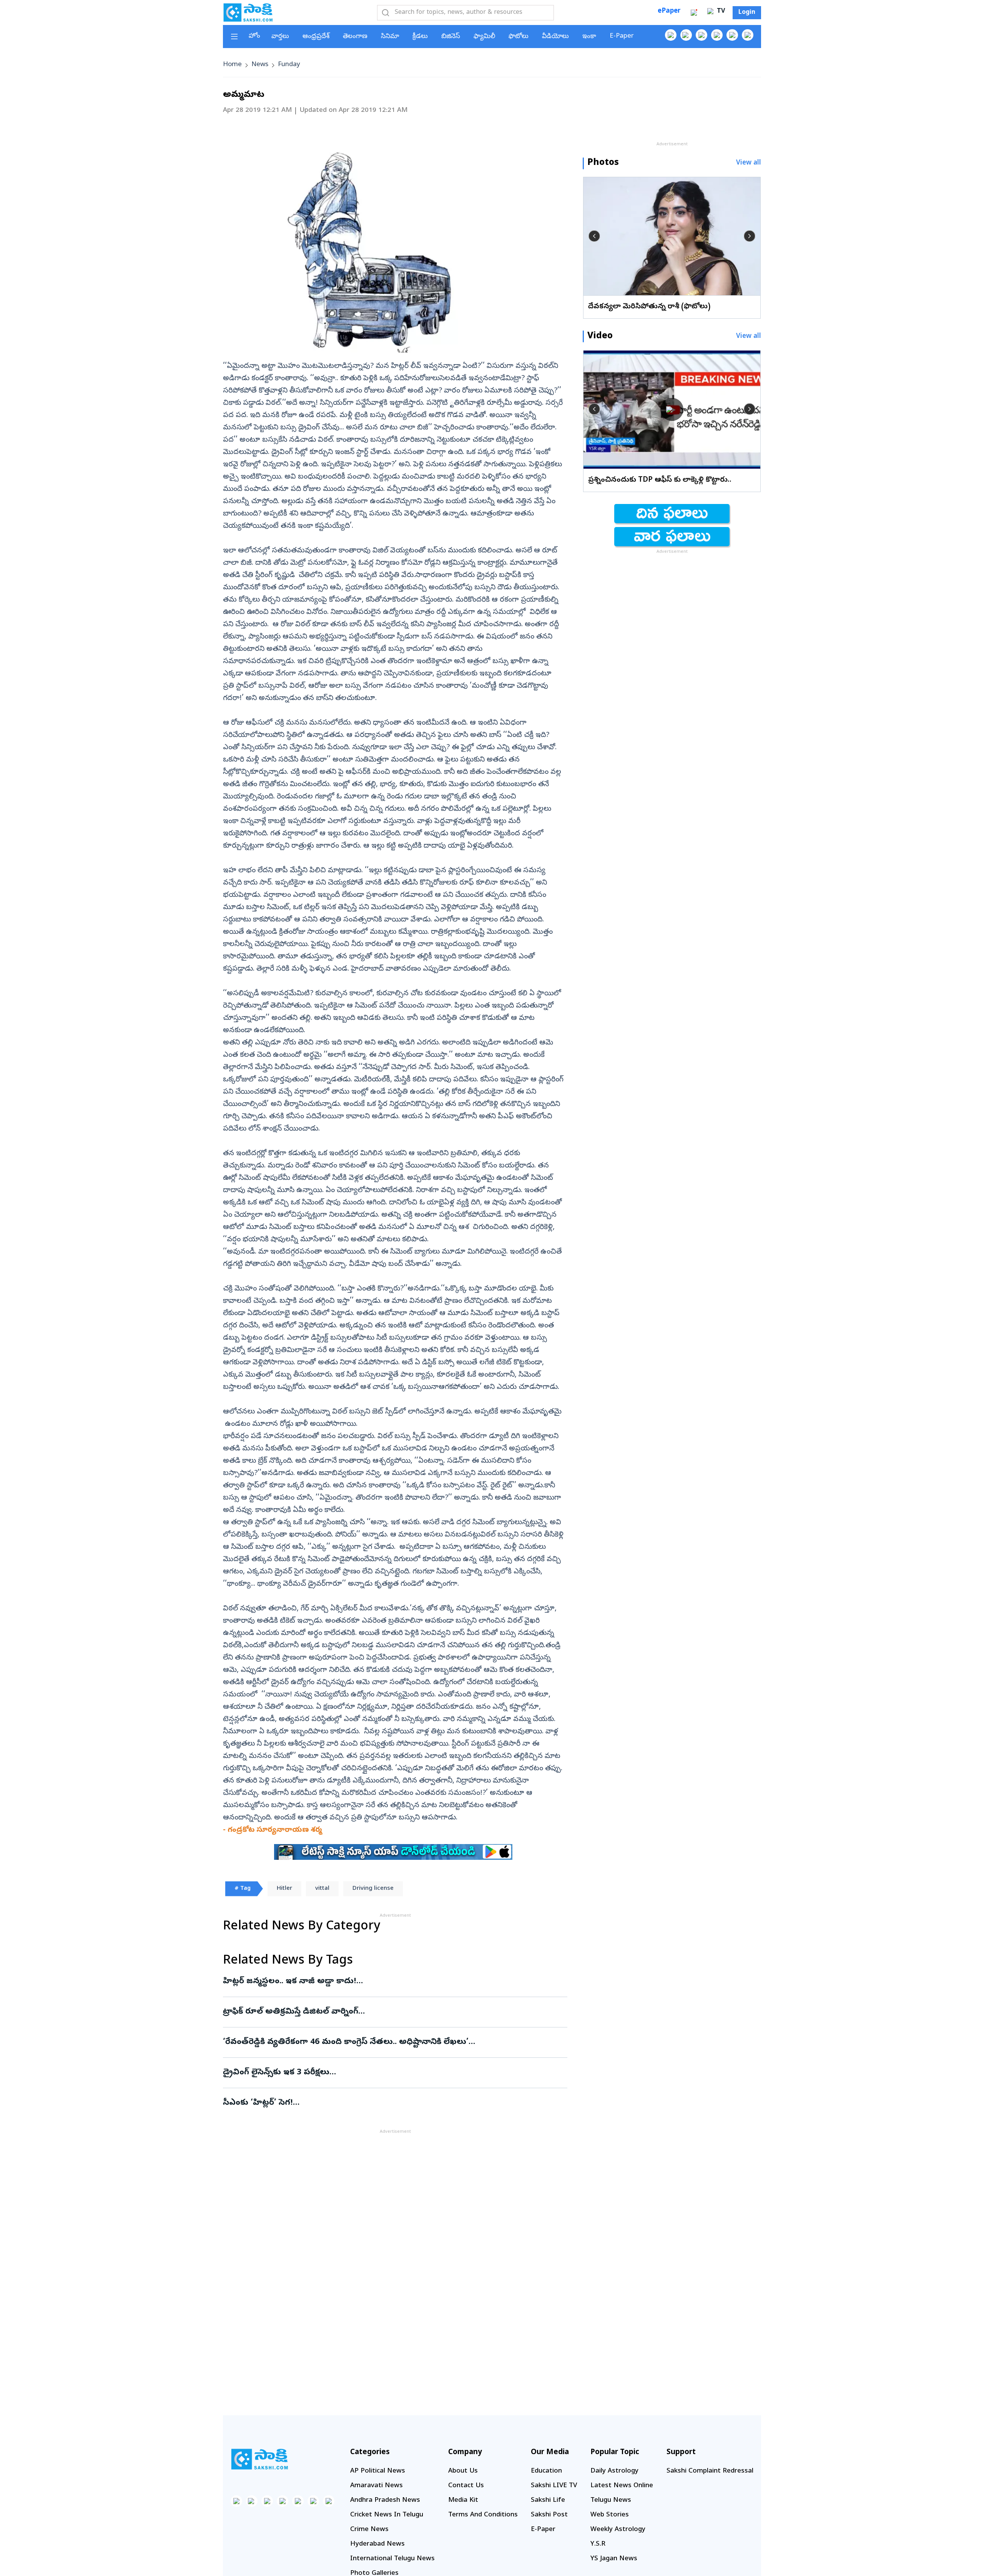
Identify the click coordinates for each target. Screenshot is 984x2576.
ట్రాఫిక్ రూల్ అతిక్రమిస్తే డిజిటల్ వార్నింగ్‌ (394, 2012)
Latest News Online (622, 2486)
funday (289, 65)
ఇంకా (589, 37)
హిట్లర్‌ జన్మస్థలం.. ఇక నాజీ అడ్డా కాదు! (391, 1982)
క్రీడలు (420, 37)
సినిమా (390, 37)
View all (749, 163)
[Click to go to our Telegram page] (313, 2501)
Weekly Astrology (618, 2530)
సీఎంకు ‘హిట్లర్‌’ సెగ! (389, 2103)
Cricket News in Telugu (387, 2515)
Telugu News (611, 2500)
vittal (322, 1889)
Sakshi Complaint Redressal (710, 2471)
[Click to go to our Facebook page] (671, 35)
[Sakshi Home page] (248, 12)
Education (546, 2471)
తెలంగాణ (355, 37)
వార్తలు (280, 37)
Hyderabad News (377, 2544)
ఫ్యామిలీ (484, 37)
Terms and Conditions (483, 2515)
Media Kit (463, 2500)
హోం (254, 36)
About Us (463, 2471)
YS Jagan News (614, 2559)
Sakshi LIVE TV (554, 2486)
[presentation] (594, 236)
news (260, 65)
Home (232, 65)
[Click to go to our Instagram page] (717, 35)
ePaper (669, 11)
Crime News (369, 2530)
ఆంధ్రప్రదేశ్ (316, 37)
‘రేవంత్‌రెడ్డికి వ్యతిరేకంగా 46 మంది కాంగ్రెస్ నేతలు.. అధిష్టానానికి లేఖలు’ (388, 2042)
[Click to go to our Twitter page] (701, 35)
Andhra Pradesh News (385, 2500)
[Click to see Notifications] (694, 13)
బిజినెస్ (451, 37)
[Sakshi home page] (259, 2459)
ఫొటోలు (519, 37)
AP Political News (378, 2471)
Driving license (373, 1889)
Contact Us (466, 2486)
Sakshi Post (549, 2515)
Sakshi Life (548, 2500)
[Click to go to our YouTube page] (732, 35)
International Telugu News (392, 2559)
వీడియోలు (555, 37)
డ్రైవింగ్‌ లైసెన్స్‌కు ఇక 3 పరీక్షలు (392, 2073)
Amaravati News (376, 2486)
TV (720, 12)
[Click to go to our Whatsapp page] (686, 35)
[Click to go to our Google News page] (748, 35)
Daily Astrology (614, 2471)
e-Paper (622, 36)
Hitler (284, 1889)
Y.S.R (598, 2544)
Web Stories (610, 2515)
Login (747, 13)
